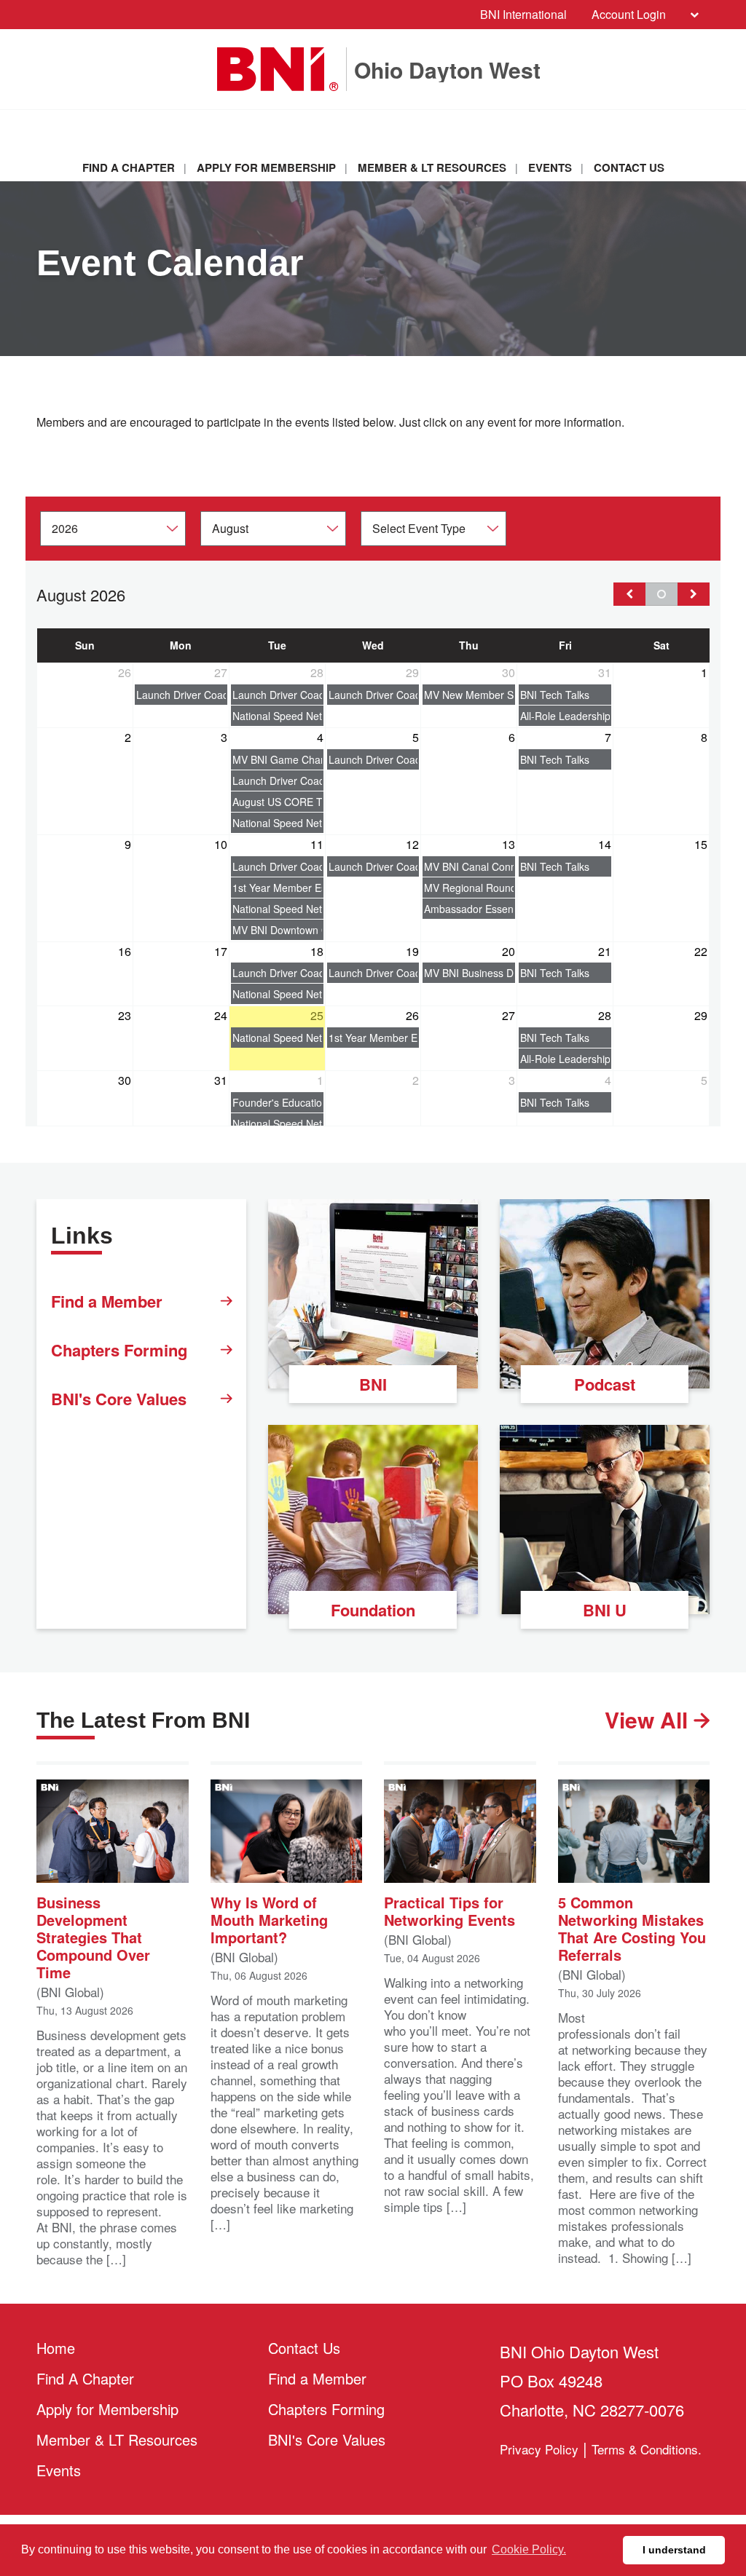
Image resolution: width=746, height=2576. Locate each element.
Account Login (629, 14)
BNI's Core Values (119, 1399)
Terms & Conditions (645, 2449)
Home (56, 2348)
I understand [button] (674, 2550)
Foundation (373, 1610)
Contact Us (629, 167)
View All (649, 1720)
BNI (373, 1384)
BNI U (605, 1610)
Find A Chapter (129, 167)
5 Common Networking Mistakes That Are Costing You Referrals (632, 1928)
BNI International (523, 14)
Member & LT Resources (432, 167)
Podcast (605, 1384)
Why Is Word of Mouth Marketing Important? (269, 1919)
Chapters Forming (119, 1350)
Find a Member (107, 1301)
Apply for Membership (266, 167)
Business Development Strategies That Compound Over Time (93, 1936)
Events (550, 167)
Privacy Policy (539, 2449)
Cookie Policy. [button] (529, 2549)
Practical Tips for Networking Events (449, 1910)
